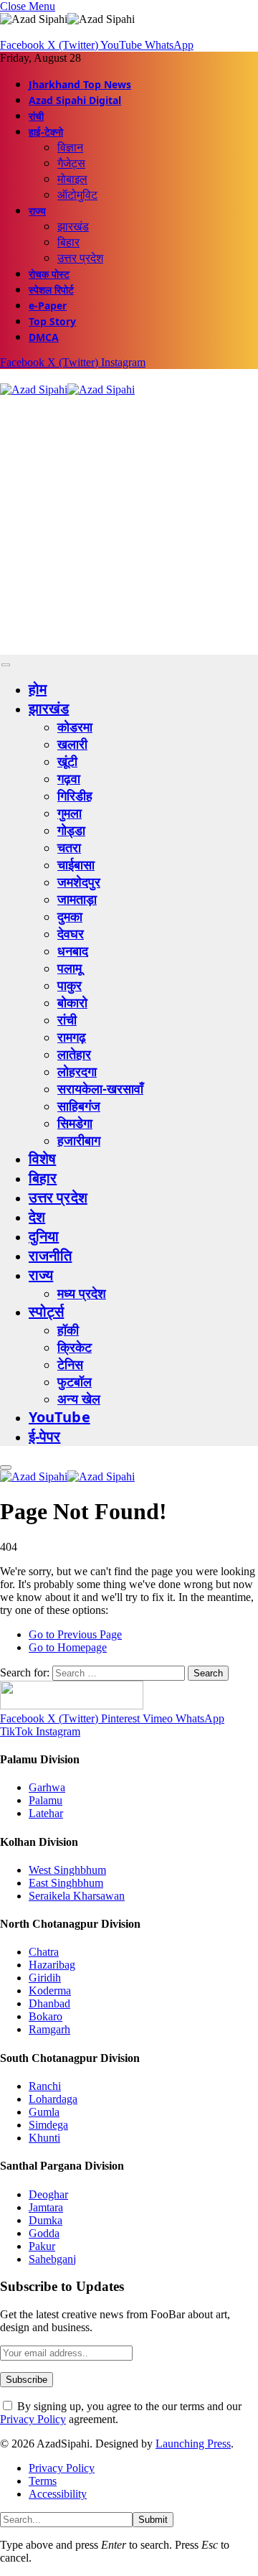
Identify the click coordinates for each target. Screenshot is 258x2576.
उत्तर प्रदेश (80, 258)
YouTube (59, 1417)
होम (38, 689)
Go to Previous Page (75, 1634)
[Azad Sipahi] (67, 389)
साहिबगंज (79, 1106)
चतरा (69, 847)
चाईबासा (76, 864)
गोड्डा (71, 830)
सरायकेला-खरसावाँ (100, 1088)
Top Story (52, 321)
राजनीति (50, 1255)
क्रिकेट (75, 1347)
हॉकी (68, 1330)
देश (37, 1217)
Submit (153, 2520)
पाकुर (70, 985)
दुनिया (44, 1236)
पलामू (70, 968)
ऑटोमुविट (77, 195)
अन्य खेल (79, 1399)
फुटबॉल (75, 1381)
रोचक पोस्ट (49, 274)
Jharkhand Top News (80, 84)
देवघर (71, 933)
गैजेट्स (71, 163)
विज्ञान (70, 147)
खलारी (72, 744)
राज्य (37, 211)
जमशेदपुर (79, 882)
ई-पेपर (45, 1436)
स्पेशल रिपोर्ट (51, 290)
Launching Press (193, 2444)
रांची (36, 116)
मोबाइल (72, 179)
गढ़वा (69, 778)
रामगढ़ (72, 1037)
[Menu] (6, 665)
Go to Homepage (68, 1647)
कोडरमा (75, 727)
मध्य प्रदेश (82, 1293)
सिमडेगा (75, 1123)
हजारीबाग (79, 1140)
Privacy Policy (33, 2419)
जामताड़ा (77, 899)
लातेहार (74, 1054)
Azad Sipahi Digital (75, 100)
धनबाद (73, 951)
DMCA (44, 337)
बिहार (68, 242)
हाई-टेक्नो (46, 132)
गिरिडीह (75, 795)
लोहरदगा (77, 1071)
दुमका (70, 916)
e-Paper (48, 305)
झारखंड (73, 226)
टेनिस (70, 1364)
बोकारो (72, 1002)
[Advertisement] (129, 526)
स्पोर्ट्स (46, 1311)
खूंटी (67, 761)
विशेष (42, 1158)
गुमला (70, 813)
